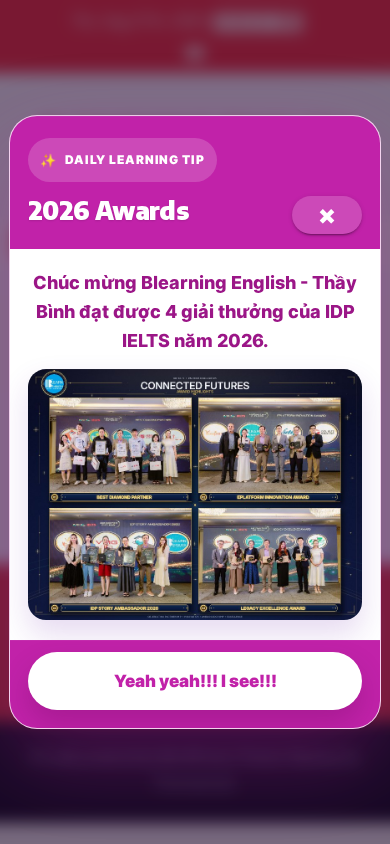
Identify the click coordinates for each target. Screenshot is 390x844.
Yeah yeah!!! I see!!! (195, 681)
